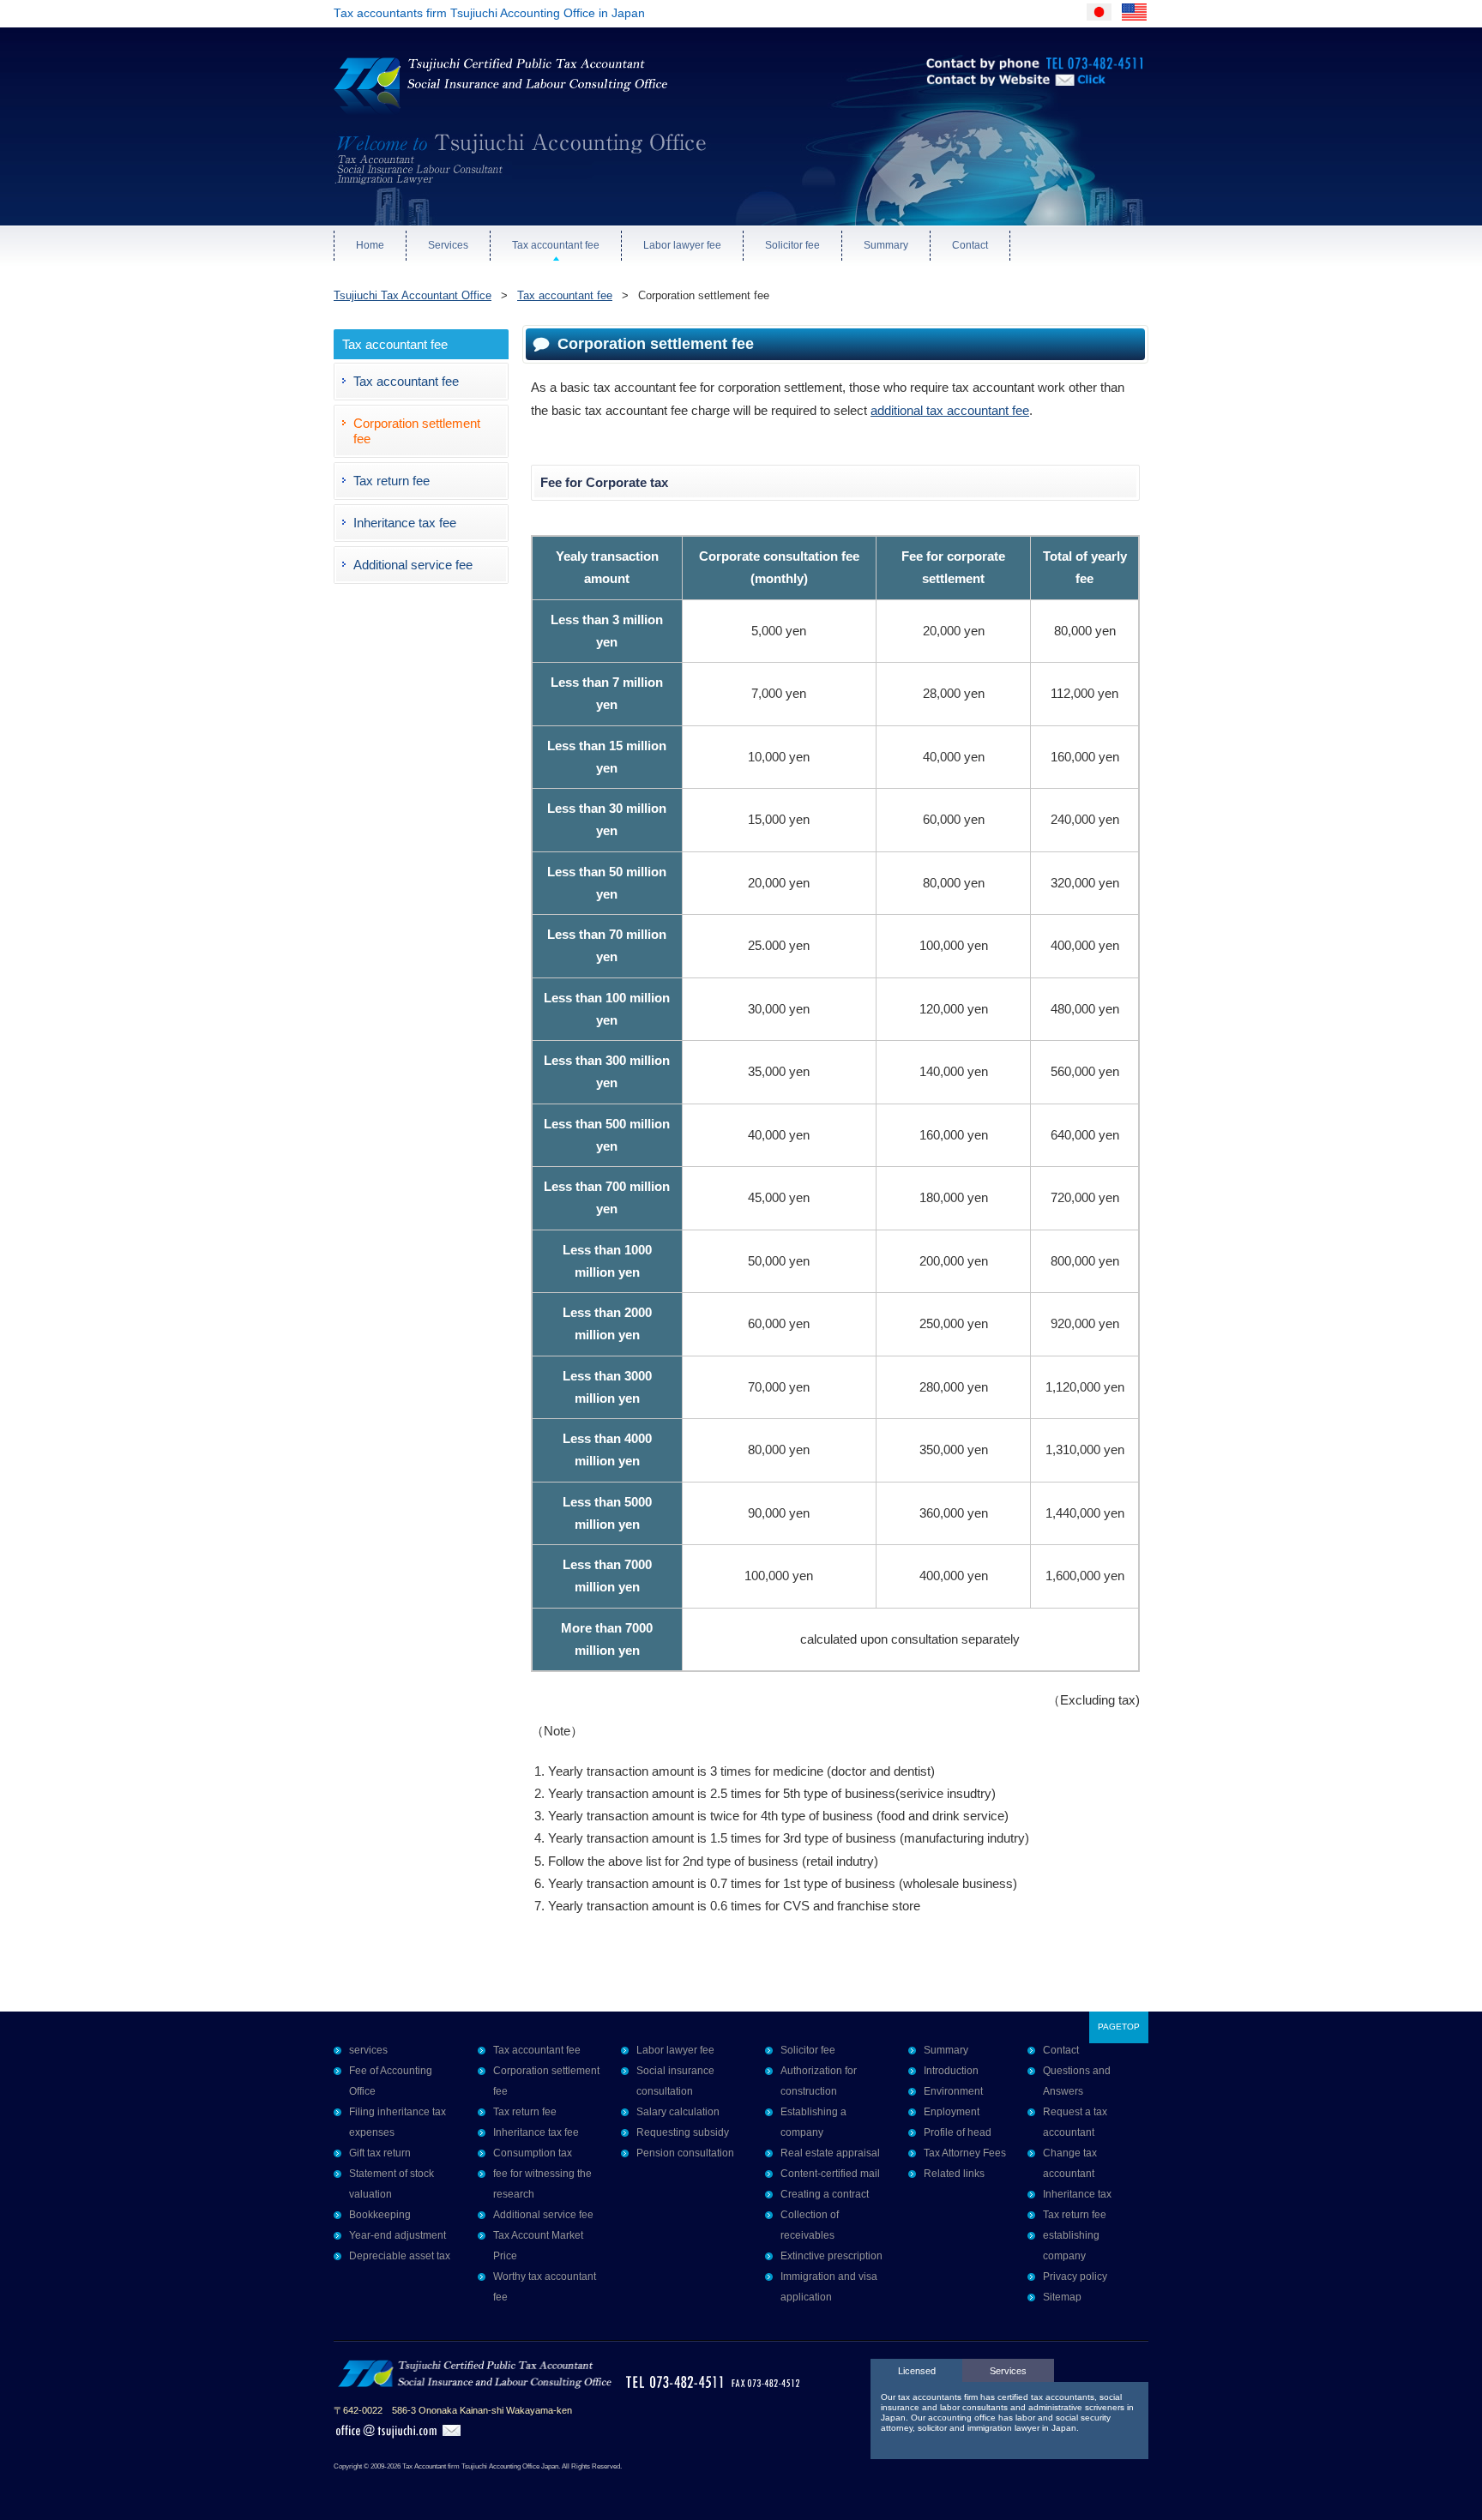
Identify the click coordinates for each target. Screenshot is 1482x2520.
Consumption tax (533, 2153)
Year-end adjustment (398, 2235)
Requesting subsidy (683, 2132)
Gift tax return (380, 2153)
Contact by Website (980, 103)
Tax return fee (392, 481)
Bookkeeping (380, 2215)
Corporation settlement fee (417, 431)
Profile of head (958, 2132)
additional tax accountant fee (950, 410)
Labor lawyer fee (682, 245)
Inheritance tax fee (405, 523)
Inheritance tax (1077, 2194)
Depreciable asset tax (400, 2256)
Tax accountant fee (556, 245)
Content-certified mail (830, 2174)
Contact (970, 245)
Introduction (951, 2071)
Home (370, 245)
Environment (953, 2091)
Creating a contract (825, 2194)
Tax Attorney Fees (965, 2153)
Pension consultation (685, 2153)
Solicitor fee (792, 245)
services (368, 2050)
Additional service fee (413, 565)
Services (448, 245)
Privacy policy (1075, 2276)
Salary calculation (678, 2112)
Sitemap (1062, 2297)
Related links (954, 2174)
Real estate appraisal (830, 2153)
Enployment (952, 2112)
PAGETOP (1119, 2027)
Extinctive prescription (831, 2256)
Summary (886, 245)
